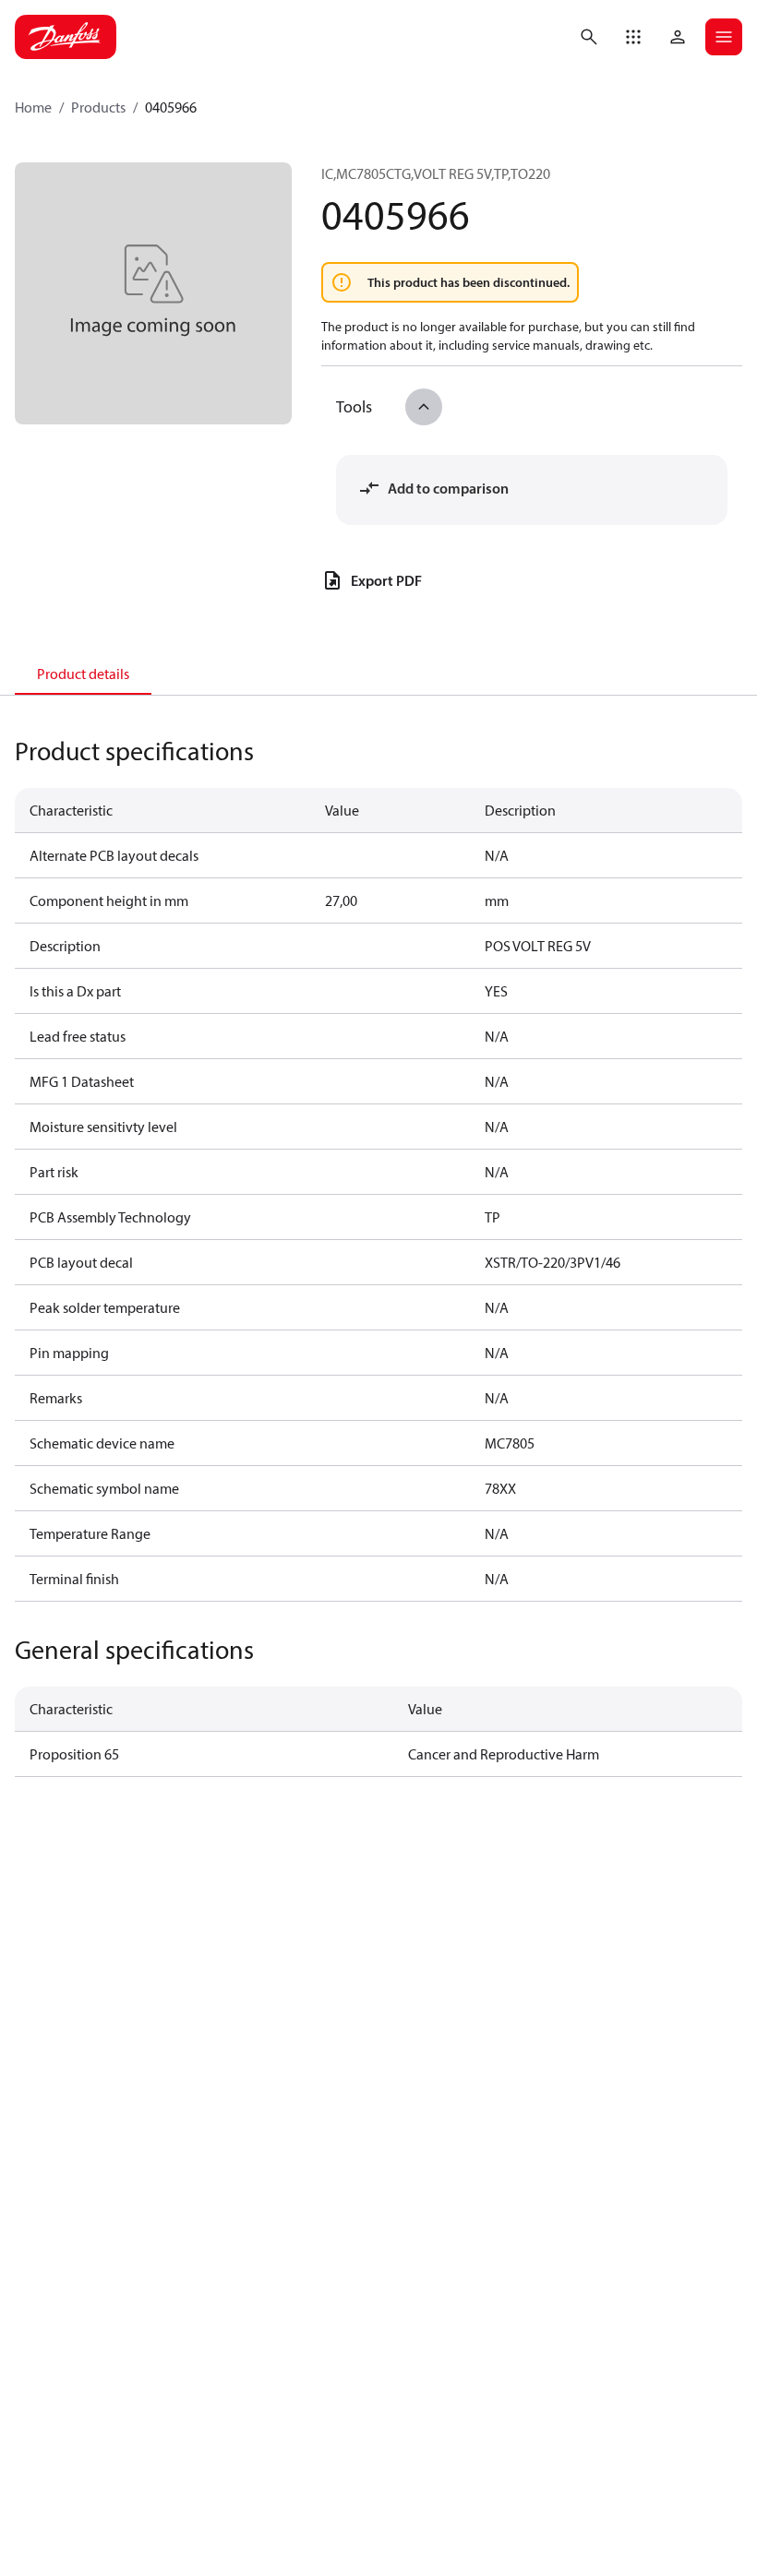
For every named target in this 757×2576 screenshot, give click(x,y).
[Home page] (66, 37)
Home (33, 107)
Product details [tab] (83, 674)
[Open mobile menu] (724, 37)
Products (98, 107)
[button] (633, 37)
